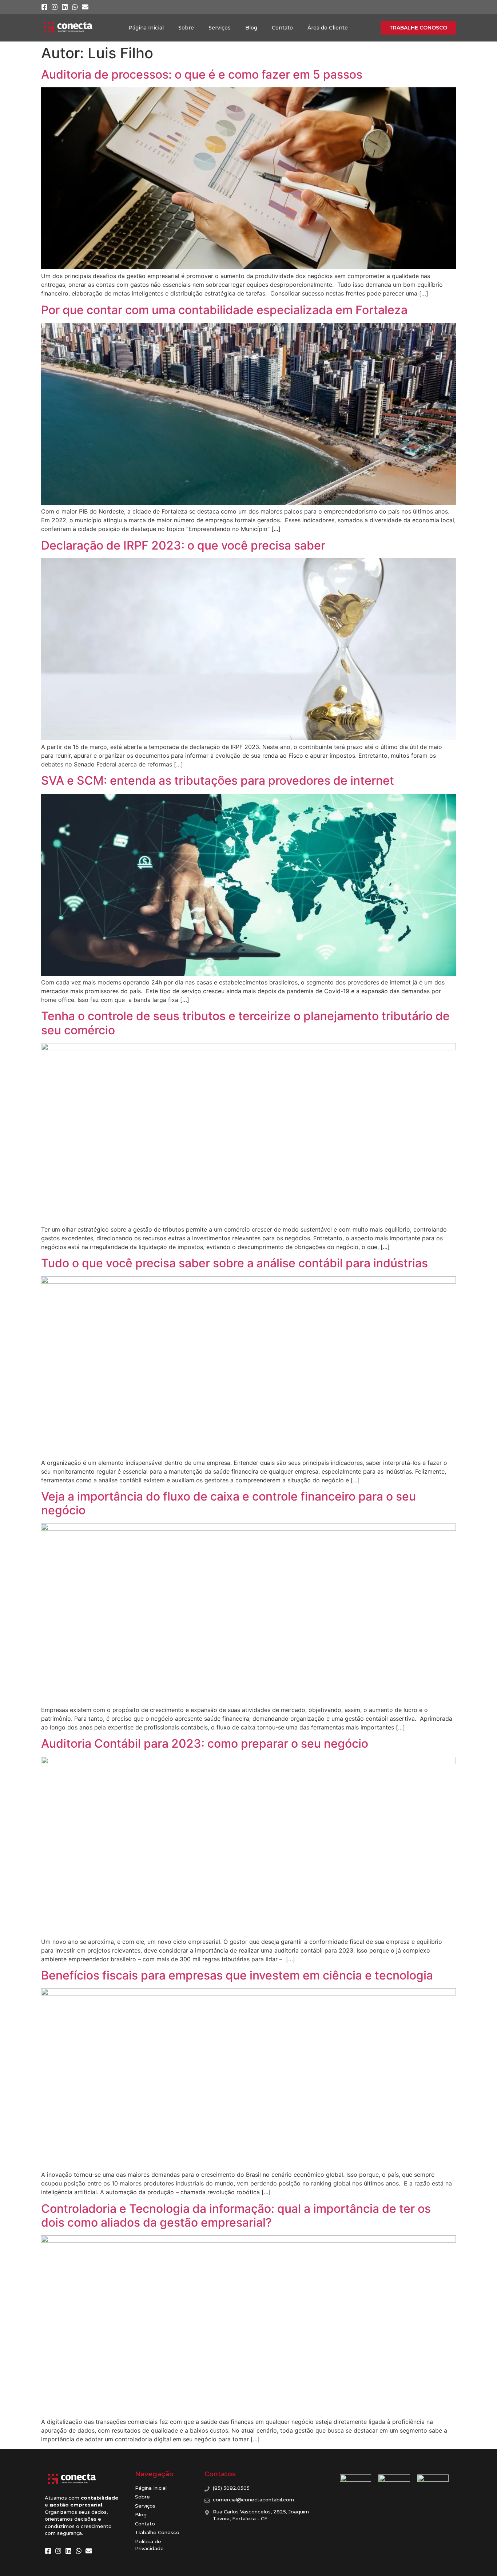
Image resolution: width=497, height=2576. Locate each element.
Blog (251, 28)
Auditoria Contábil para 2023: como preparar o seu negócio (205, 1743)
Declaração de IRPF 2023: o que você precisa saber (183, 545)
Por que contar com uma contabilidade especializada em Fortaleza (224, 310)
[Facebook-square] (44, 7)
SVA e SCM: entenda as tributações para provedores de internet (218, 780)
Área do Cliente (328, 28)
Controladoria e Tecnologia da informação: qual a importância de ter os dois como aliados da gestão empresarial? (236, 2216)
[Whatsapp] (75, 7)
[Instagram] (55, 7)
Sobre (186, 28)
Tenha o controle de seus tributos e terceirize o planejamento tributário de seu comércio (245, 1023)
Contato (282, 28)
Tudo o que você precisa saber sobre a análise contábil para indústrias (234, 1263)
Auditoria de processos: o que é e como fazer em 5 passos (202, 74)
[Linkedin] (65, 7)
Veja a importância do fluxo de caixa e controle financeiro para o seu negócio (228, 1503)
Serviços (220, 28)
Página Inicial (146, 28)
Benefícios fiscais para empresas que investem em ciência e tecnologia (237, 1975)
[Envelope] (85, 7)
